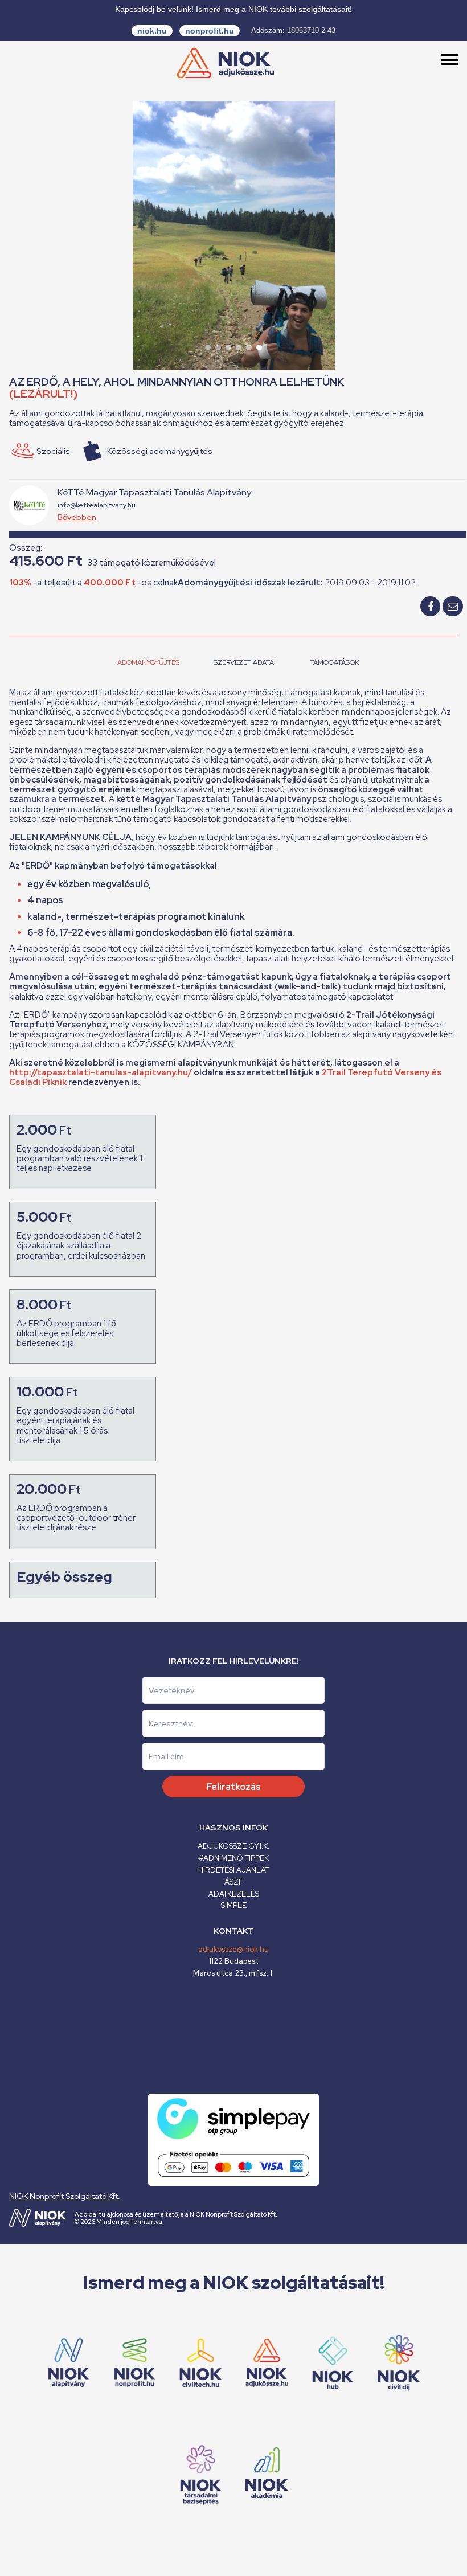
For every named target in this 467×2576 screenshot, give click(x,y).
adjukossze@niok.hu (233, 1949)
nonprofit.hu (210, 31)
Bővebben (77, 517)
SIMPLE (234, 1905)
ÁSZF (234, 1882)
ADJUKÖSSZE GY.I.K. (233, 1846)
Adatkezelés (234, 1894)
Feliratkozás (234, 1787)
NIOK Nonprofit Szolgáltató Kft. (65, 2196)
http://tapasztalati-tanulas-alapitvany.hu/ (101, 1072)
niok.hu (152, 31)
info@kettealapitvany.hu (97, 505)
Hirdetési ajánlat (233, 1870)
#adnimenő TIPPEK (233, 1858)
